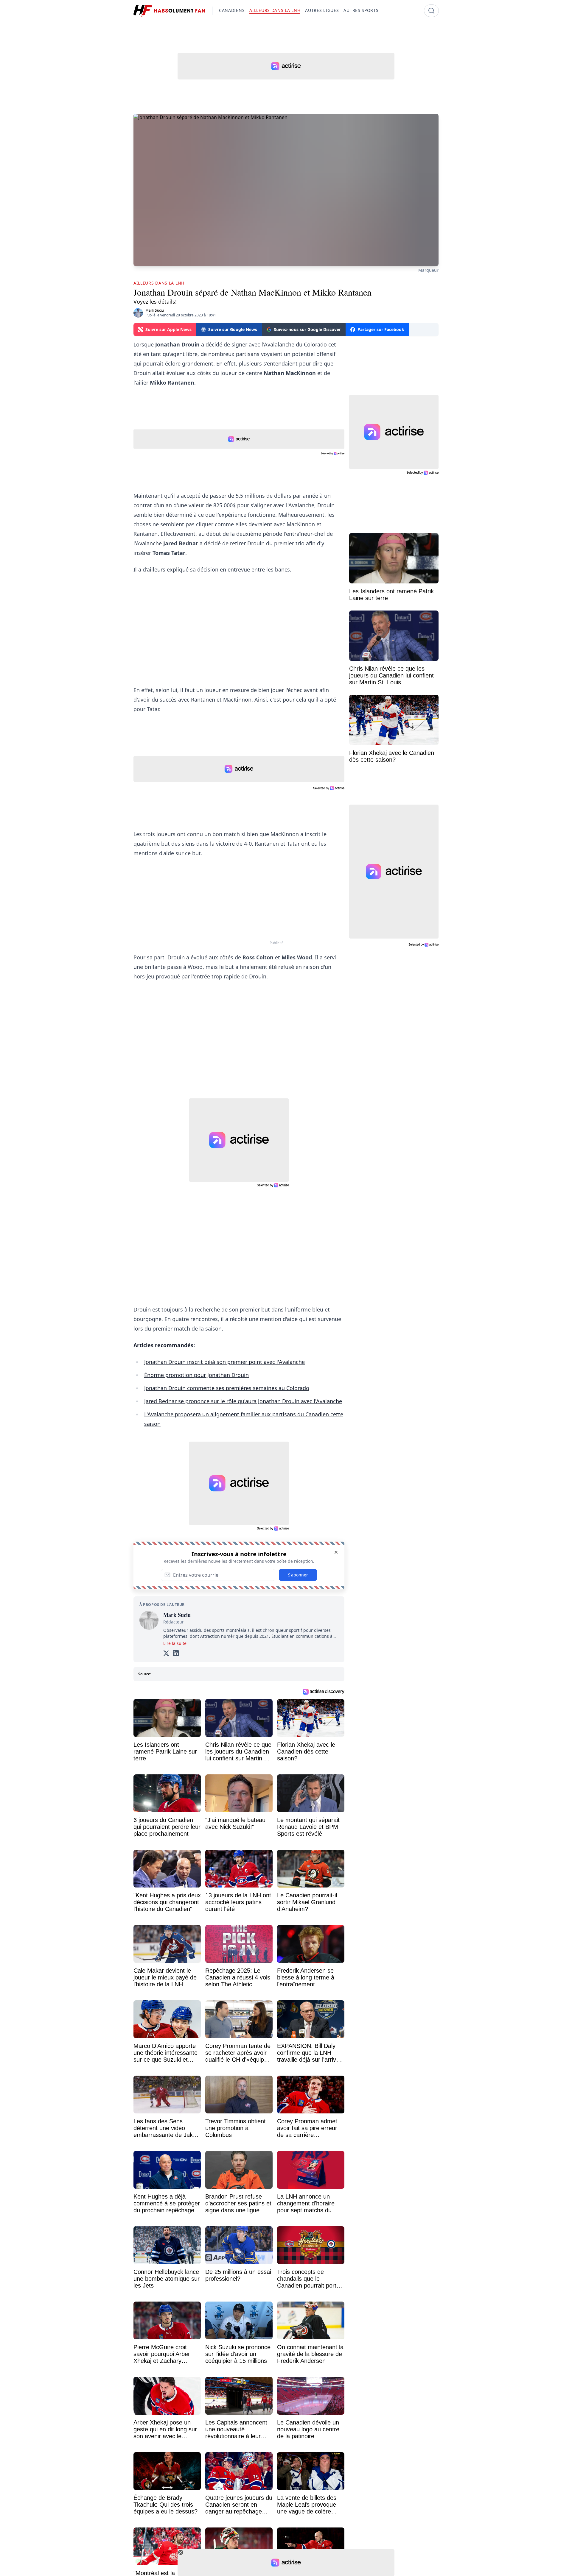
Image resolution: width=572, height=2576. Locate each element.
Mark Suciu (155, 310)
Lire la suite (175, 1643)
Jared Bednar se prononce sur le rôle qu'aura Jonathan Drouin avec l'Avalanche (243, 1401)
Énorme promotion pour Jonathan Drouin (196, 1375)
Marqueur (428, 270)
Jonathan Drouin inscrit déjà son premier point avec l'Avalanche (224, 1362)
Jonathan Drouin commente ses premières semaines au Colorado (227, 1388)
